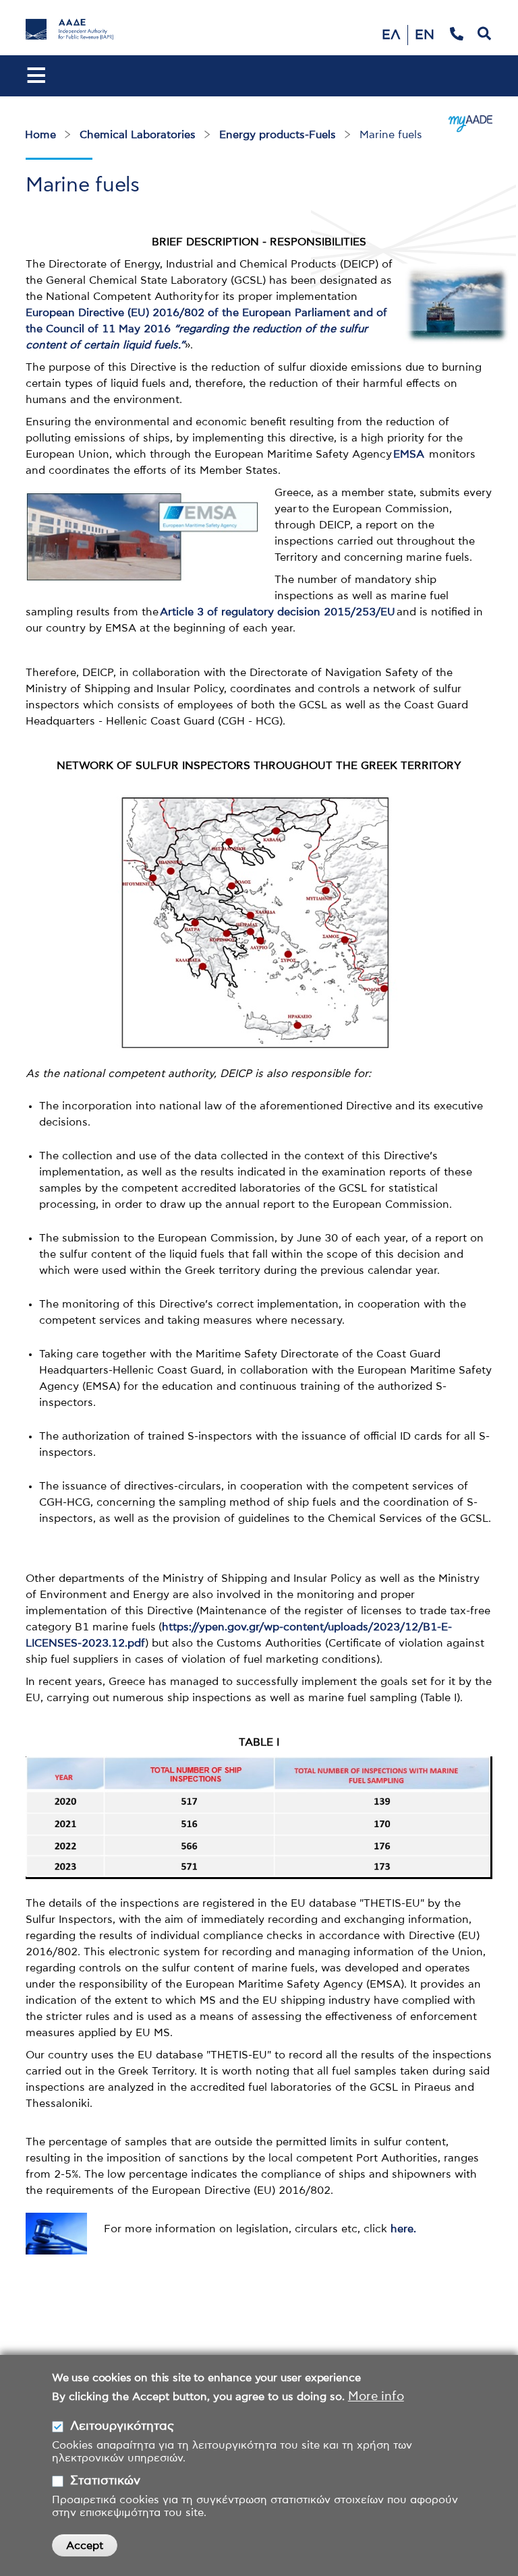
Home (40, 135)
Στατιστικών (105, 2481)
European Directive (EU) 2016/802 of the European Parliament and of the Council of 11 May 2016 (206, 329)
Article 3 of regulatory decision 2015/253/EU (278, 612)
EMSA (409, 454)
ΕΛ (391, 35)
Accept (85, 2546)
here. (403, 2229)
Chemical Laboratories (138, 135)
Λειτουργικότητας (122, 2426)
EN (425, 35)
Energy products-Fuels (278, 135)
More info (376, 2397)
